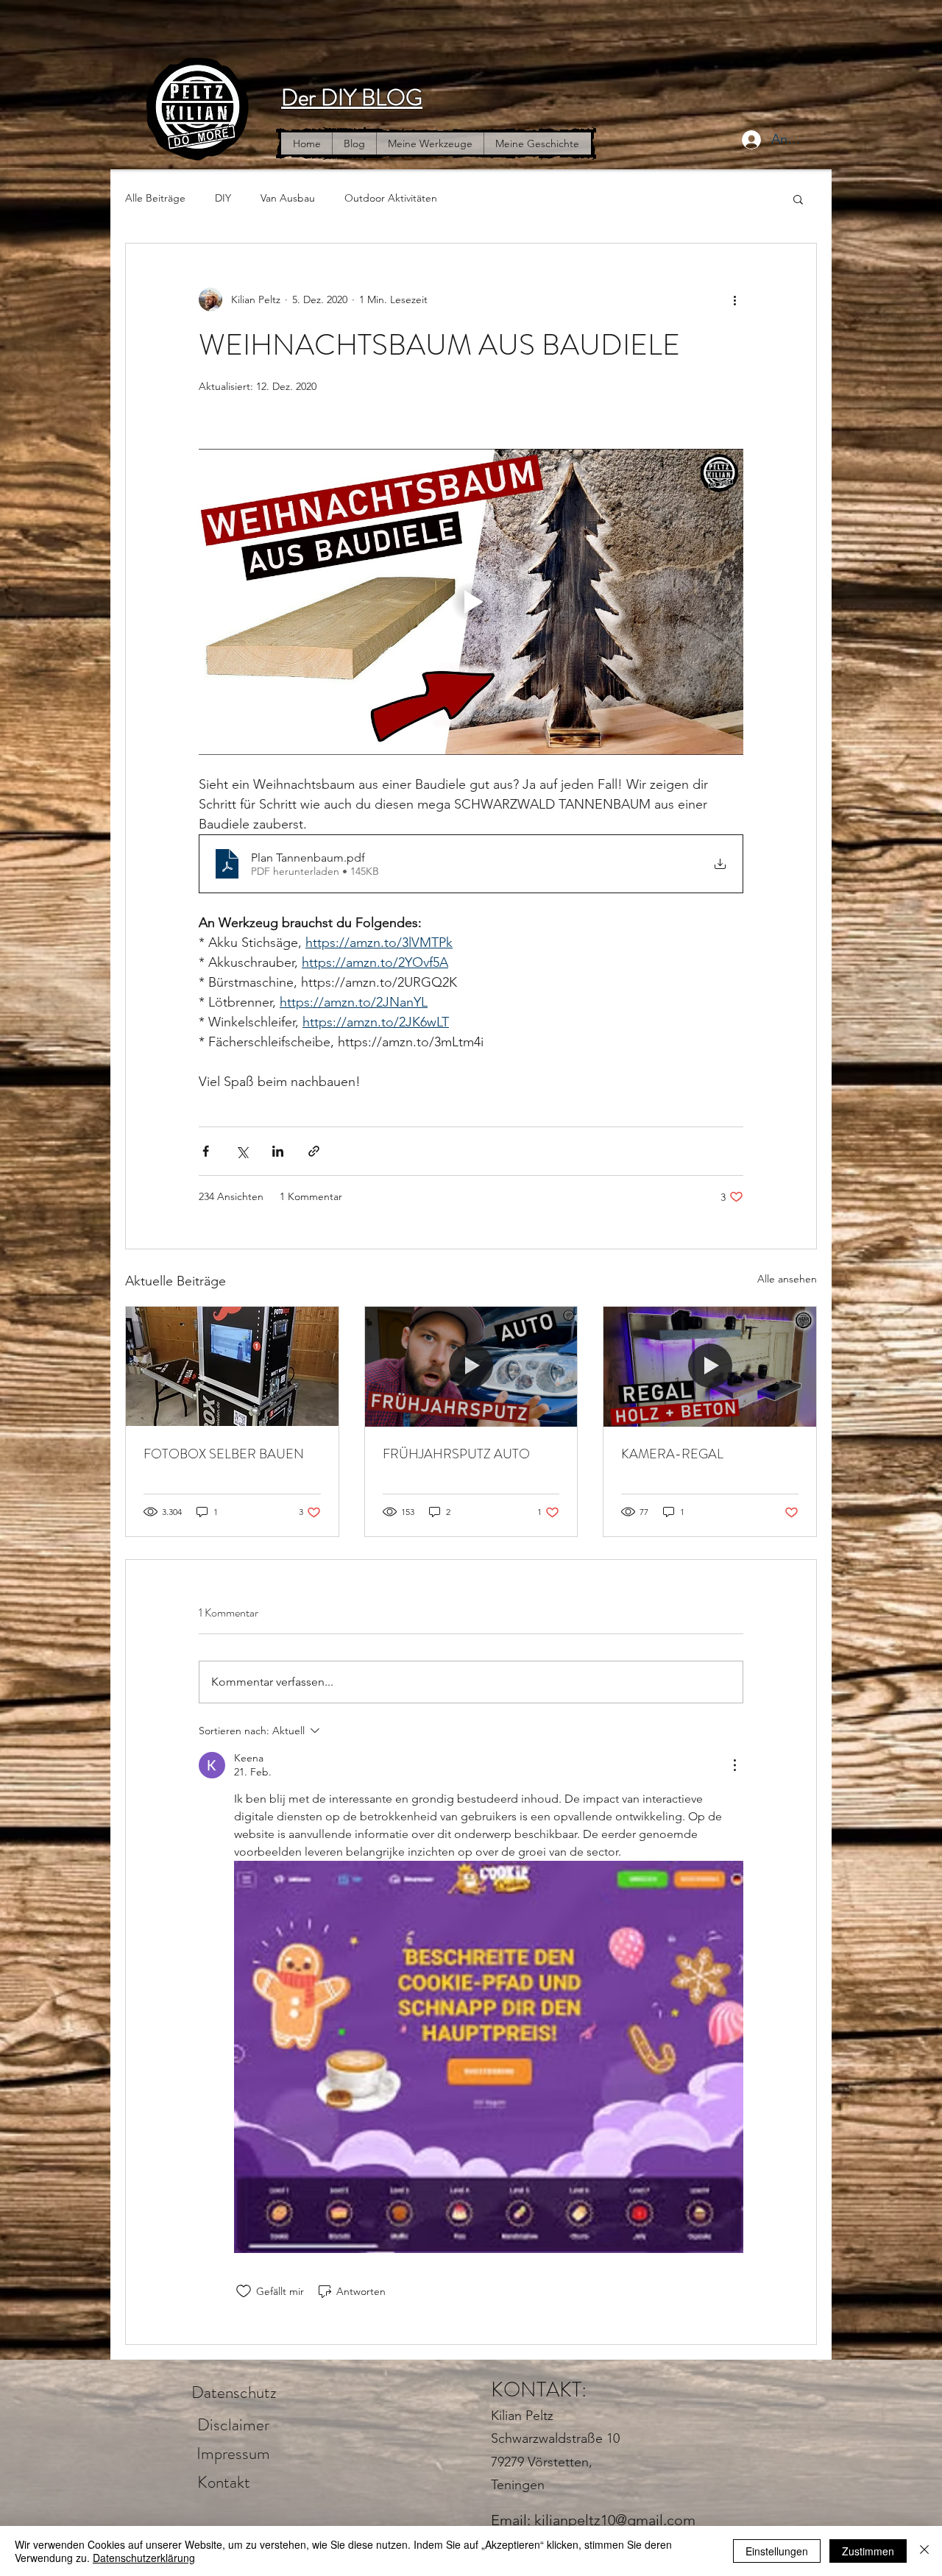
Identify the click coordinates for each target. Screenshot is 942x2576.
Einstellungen (777, 2551)
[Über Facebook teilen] (206, 1151)
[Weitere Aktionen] (734, 299)
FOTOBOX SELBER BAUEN (224, 1454)
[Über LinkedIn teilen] (278, 1151)
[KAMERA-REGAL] (710, 1366)
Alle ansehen (787, 1279)
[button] (798, 199)
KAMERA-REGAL (672, 1454)
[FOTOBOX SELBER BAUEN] (232, 1366)
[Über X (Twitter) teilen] (242, 1151)
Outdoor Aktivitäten (391, 198)
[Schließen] (924, 2551)
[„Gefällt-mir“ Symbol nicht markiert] (244, 2291)
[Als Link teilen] (314, 1151)
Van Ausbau (288, 198)
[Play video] (471, 602)
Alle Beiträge (155, 198)
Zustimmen (868, 2551)
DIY (223, 198)
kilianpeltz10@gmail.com (615, 2520)
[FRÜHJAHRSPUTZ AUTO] (471, 1366)
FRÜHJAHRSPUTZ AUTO (456, 1454)
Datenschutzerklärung (144, 2558)
